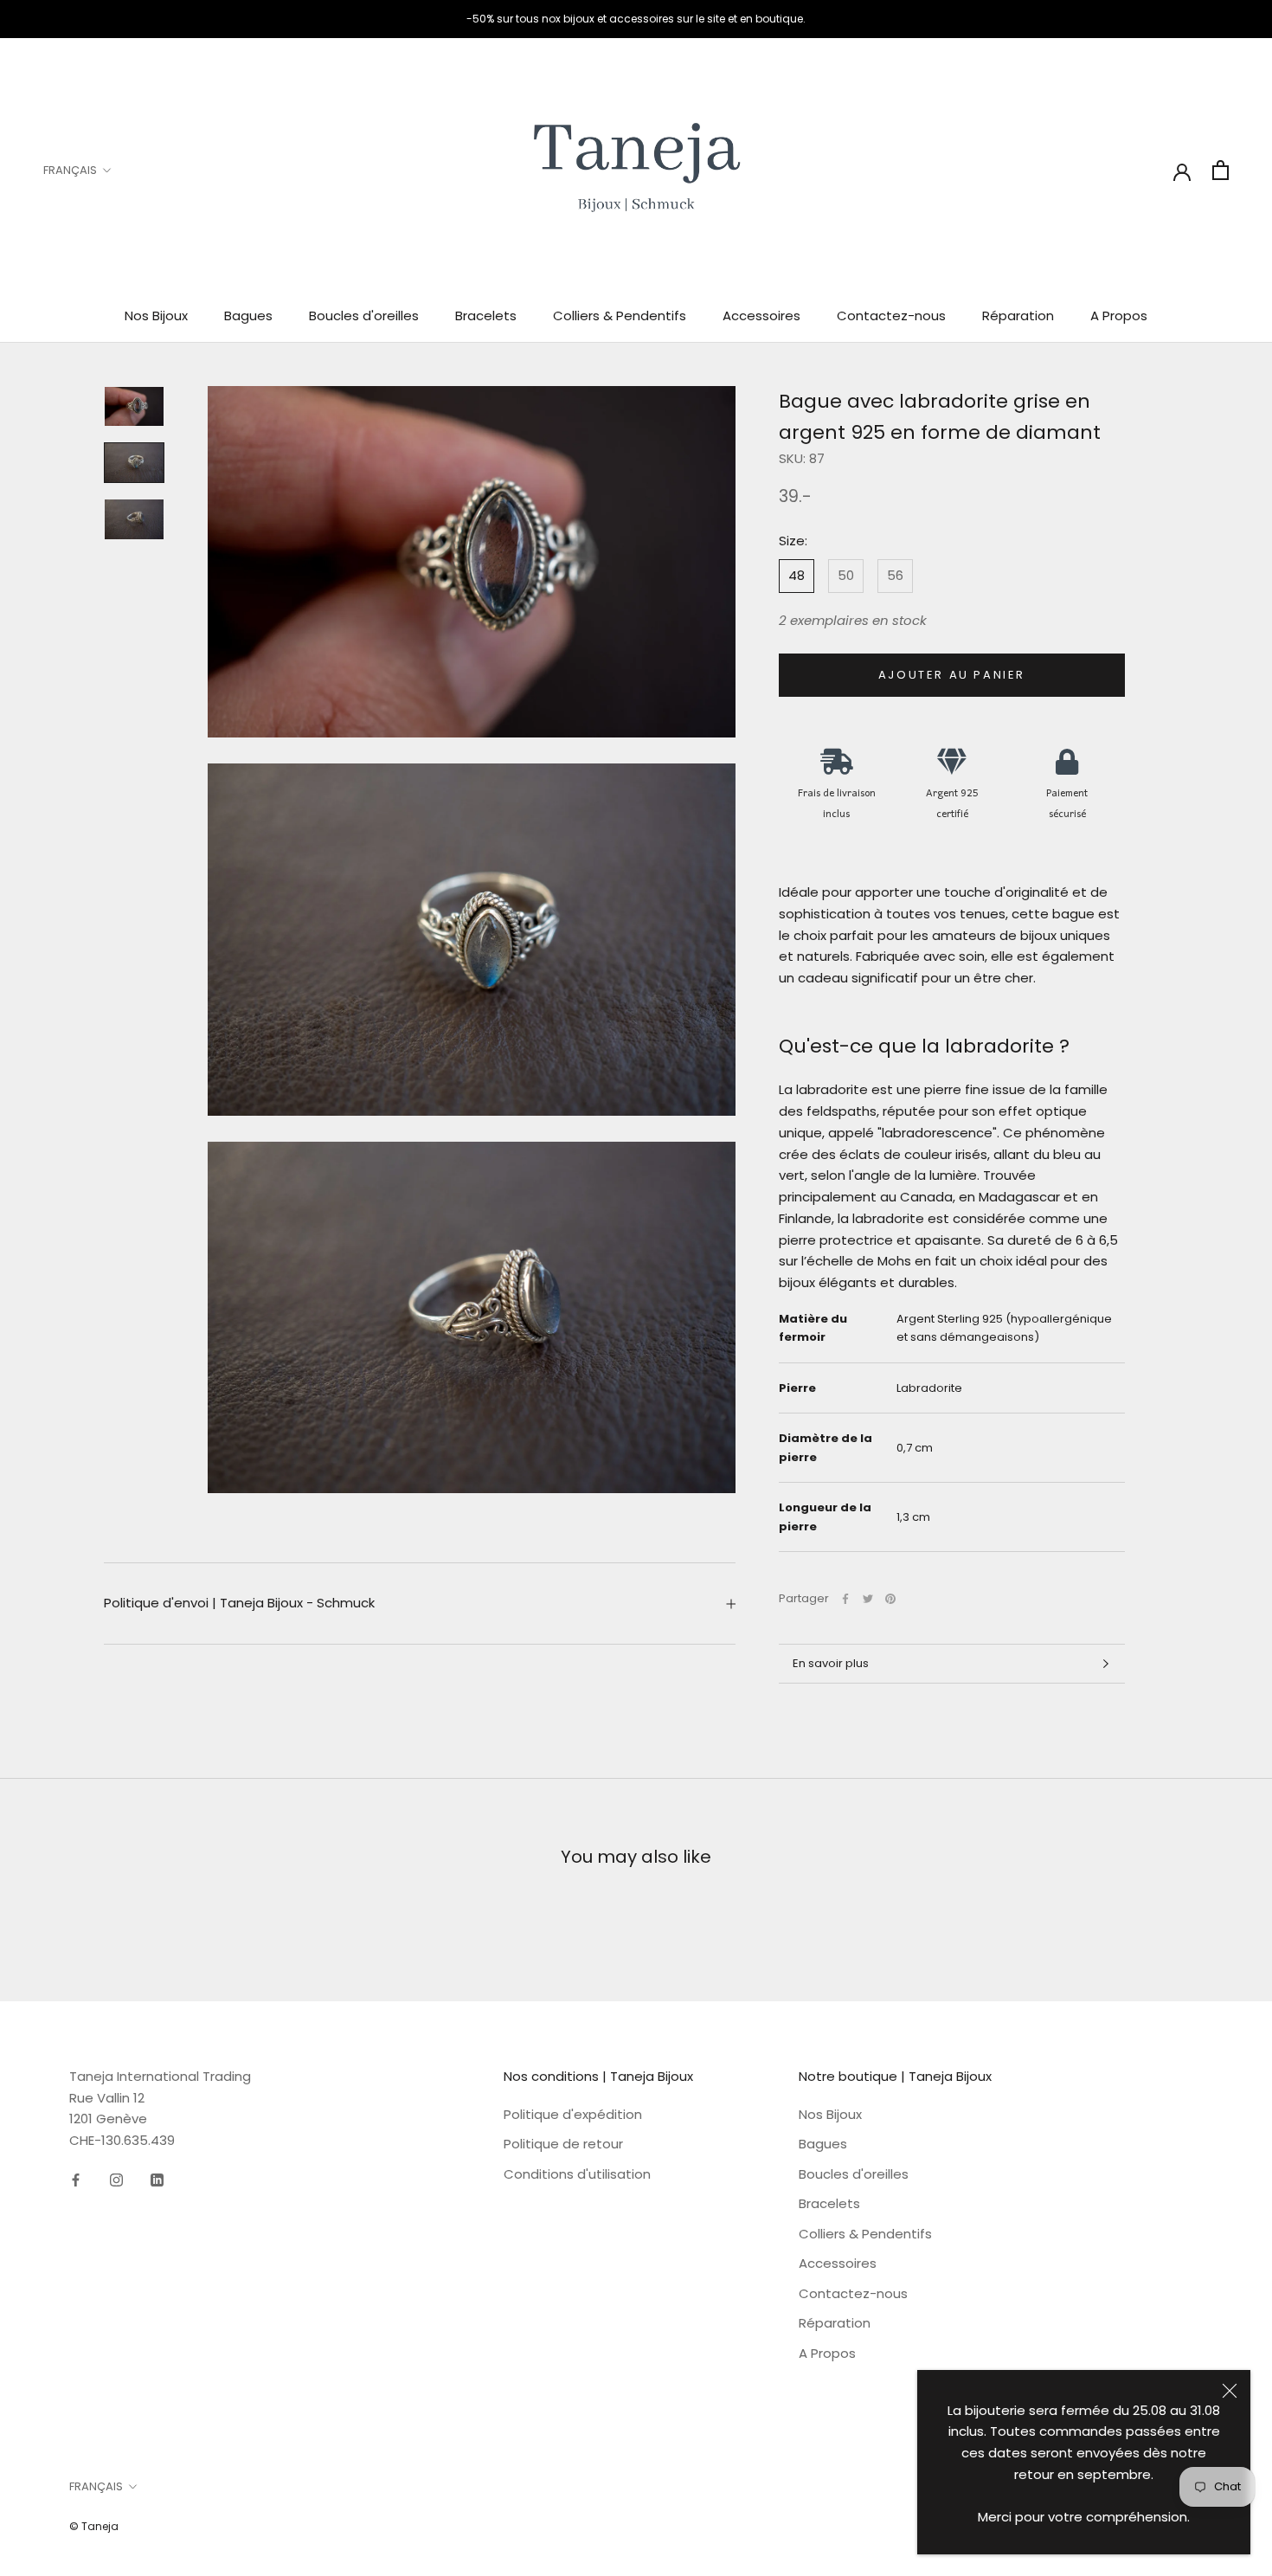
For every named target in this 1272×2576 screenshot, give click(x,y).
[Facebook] (845, 1599)
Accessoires (761, 316)
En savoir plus (831, 1663)
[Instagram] (116, 2180)
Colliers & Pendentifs (620, 316)
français (70, 170)
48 (797, 575)
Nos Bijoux (156, 316)
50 (846, 575)
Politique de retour (563, 2144)
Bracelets (486, 316)
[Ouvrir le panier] (1221, 170)
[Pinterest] (890, 1599)
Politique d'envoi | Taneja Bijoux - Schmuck (239, 1603)
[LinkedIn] (157, 2180)
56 (895, 575)
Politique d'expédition (573, 2114)
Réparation (1018, 316)
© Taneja (94, 2526)
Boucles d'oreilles (364, 316)
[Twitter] (868, 1599)
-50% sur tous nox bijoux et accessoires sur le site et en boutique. (636, 19)
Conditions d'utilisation (577, 2174)
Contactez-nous (891, 316)
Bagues (248, 316)
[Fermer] (1230, 2391)
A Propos (1119, 316)
